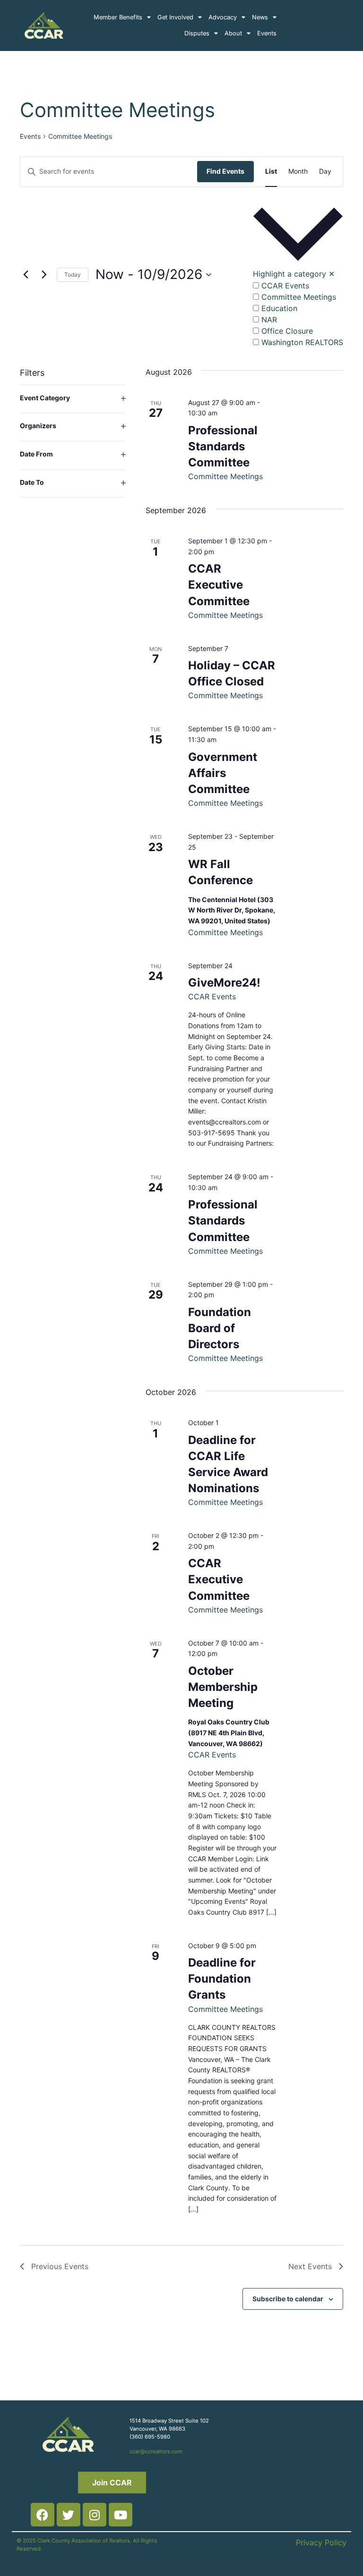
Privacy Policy (321, 2542)
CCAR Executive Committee (219, 585)
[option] (298, 285)
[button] (298, 275)
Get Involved (175, 17)
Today (73, 274)
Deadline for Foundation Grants (222, 1979)
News (260, 17)
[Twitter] (69, 2515)
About (233, 33)
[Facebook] (43, 2515)
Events (267, 33)
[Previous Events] (26, 275)
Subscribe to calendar (288, 2299)
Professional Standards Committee (223, 446)
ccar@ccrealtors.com (156, 2451)
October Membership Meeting (223, 1687)
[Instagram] (95, 2515)
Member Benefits (118, 17)
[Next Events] (44, 275)
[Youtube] (121, 2515)
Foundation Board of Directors (220, 1328)
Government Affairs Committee (223, 773)
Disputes (197, 33)
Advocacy (223, 17)
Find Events (225, 171)
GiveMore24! (224, 983)
